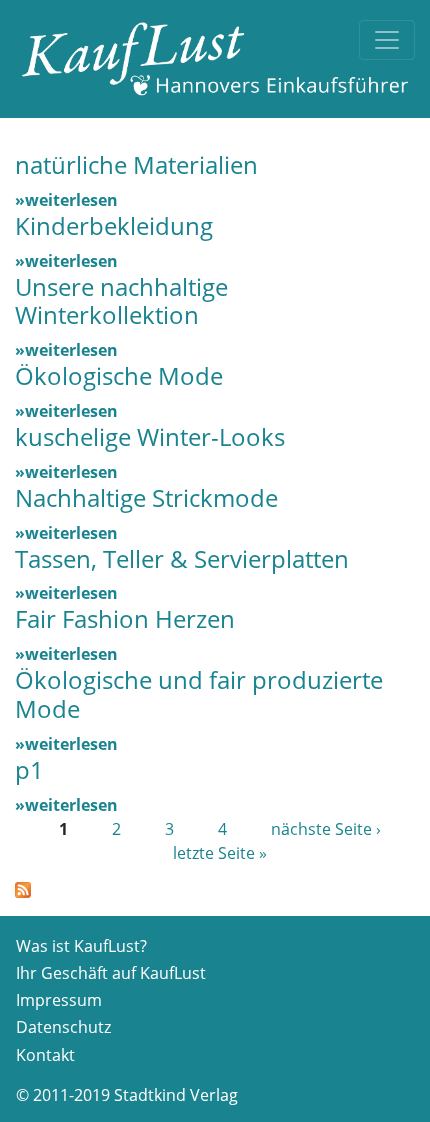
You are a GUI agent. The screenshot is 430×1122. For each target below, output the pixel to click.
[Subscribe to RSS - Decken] (23, 889)
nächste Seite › (326, 829)
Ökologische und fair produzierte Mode (199, 694)
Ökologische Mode (119, 375)
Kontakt (45, 1055)
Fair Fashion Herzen (125, 618)
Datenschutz (63, 1027)
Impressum (59, 1000)
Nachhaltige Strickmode (146, 497)
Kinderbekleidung (114, 225)
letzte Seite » (220, 853)
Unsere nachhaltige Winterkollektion (121, 301)
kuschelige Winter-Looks (150, 436)
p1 (29, 769)
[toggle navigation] (387, 40)
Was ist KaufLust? (81, 946)
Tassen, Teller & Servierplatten (182, 558)
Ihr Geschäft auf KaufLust (111, 973)
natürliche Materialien (136, 164)
